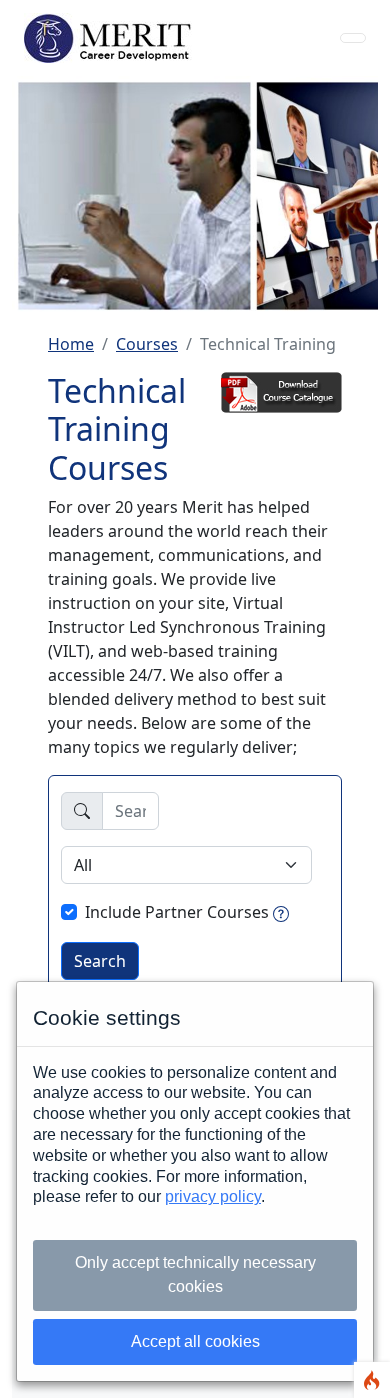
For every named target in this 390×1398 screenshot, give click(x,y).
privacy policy (213, 1196)
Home (71, 344)
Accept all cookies (195, 1341)
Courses (147, 344)
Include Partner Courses (177, 912)
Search (100, 961)
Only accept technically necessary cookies (195, 1274)
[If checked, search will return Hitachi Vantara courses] (281, 912)
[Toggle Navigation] (353, 38)
